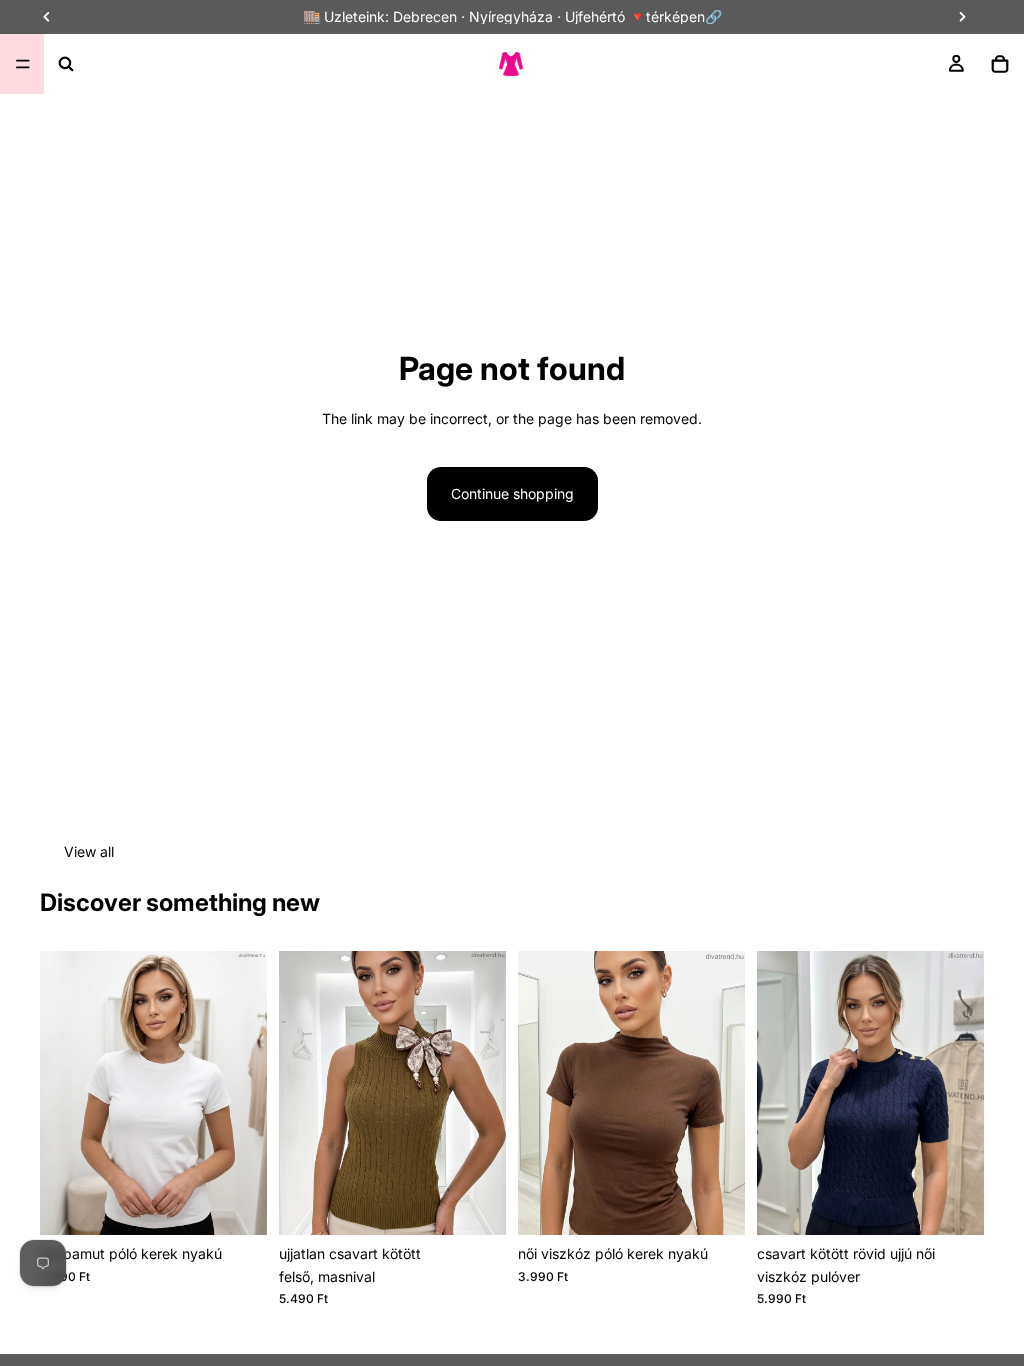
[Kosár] (1000, 64)
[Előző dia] (301, 1093)
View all (89, 851)
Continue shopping (512, 493)
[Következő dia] (484, 1093)
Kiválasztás (253, 1203)
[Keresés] (66, 64)
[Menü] (23, 64)
